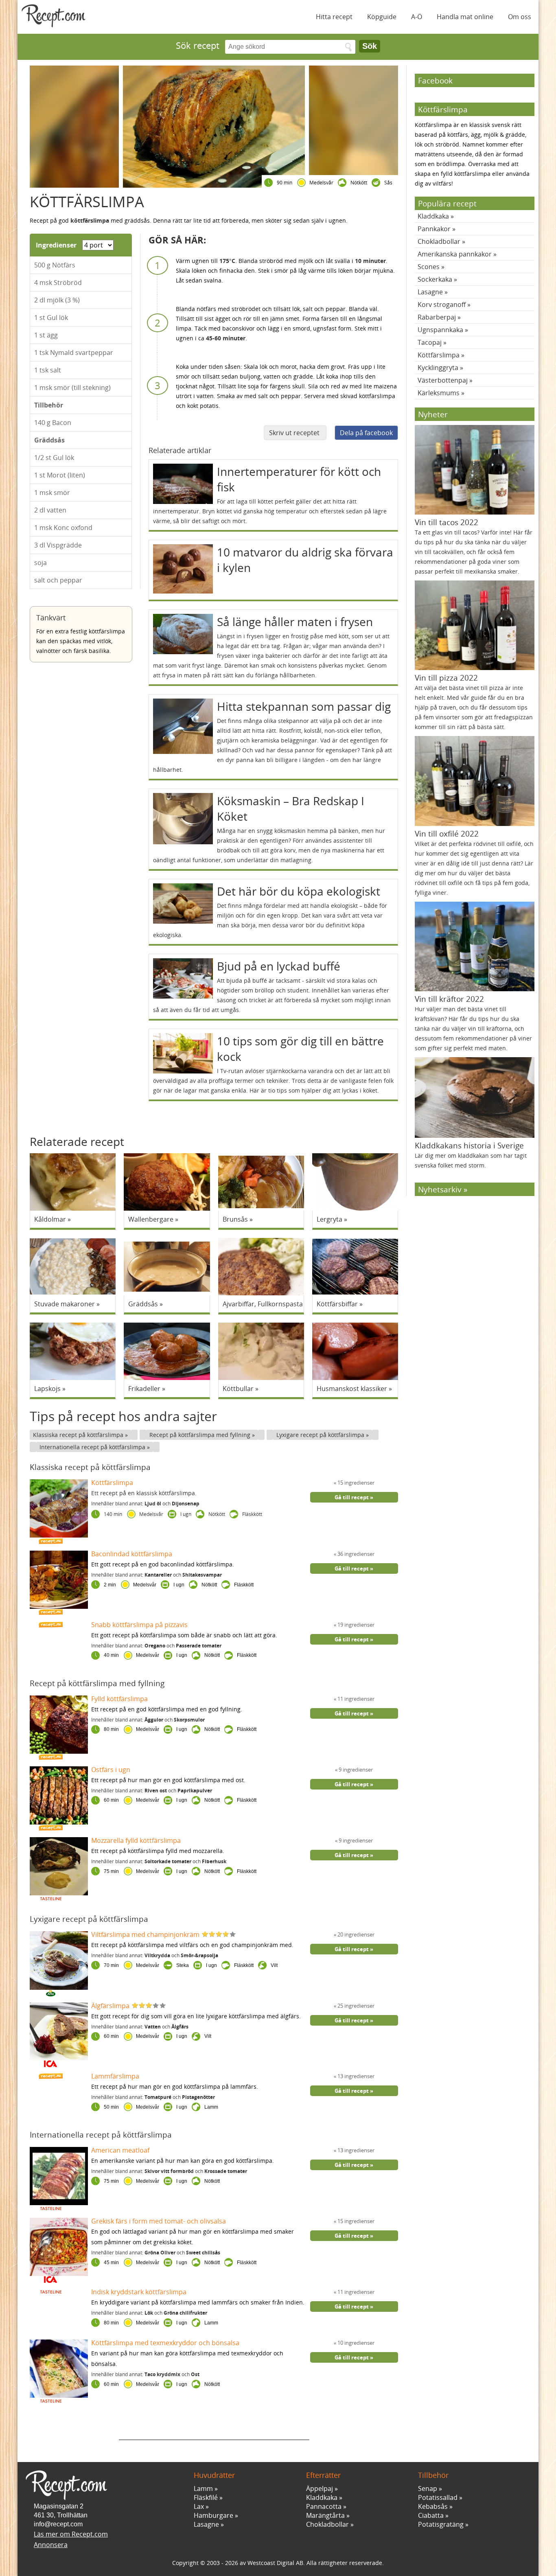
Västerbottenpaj (443, 380)
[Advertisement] (214, 2428)
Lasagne (430, 292)
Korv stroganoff (442, 304)
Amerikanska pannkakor (455, 254)
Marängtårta (325, 2515)
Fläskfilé (206, 2497)
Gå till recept (352, 1497)
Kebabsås (433, 2506)
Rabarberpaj (437, 317)
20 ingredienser (355, 1934)
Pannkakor (434, 229)
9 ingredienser (355, 1770)
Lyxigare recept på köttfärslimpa (321, 1435)
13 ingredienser (355, 2076)
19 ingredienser (355, 1625)
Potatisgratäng (441, 2524)
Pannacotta (324, 2506)
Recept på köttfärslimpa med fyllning (201, 1435)
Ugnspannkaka (440, 330)
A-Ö (417, 17)
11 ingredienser (355, 1699)
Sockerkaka (435, 279)
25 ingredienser (355, 2006)
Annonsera (51, 2545)
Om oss (520, 17)
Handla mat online (465, 17)
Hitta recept (334, 17)
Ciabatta (431, 2515)
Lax (199, 2506)
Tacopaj (430, 342)
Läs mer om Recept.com (71, 2534)
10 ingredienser (355, 2343)
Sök (370, 46)
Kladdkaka (433, 216)
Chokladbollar (439, 241)
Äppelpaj (320, 2488)
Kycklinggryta (438, 368)
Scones (429, 267)
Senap (428, 2488)
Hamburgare (213, 2515)
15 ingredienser (355, 1483)
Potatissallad (438, 2497)
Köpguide (382, 17)
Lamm (203, 2488)
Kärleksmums (439, 393)
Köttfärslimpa (439, 355)
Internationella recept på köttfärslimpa (93, 1447)
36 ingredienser (355, 1554)
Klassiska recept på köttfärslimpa (79, 1435)
